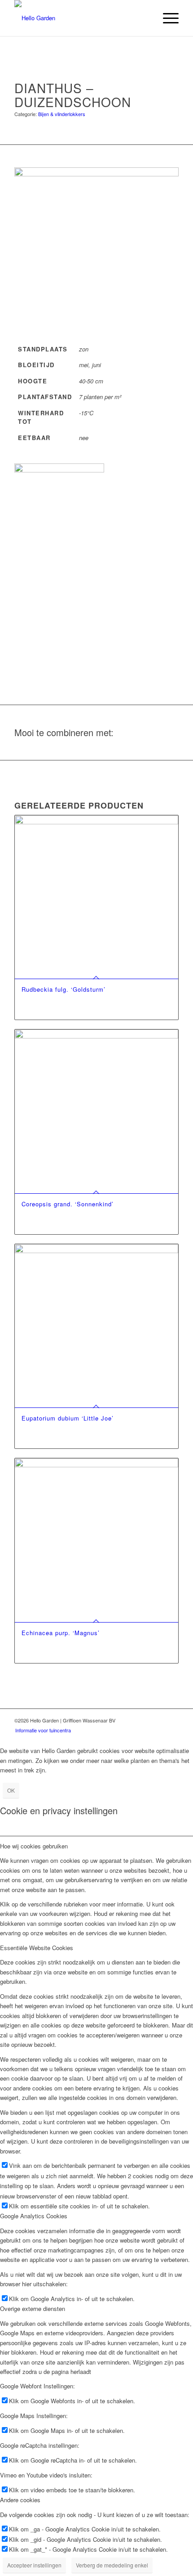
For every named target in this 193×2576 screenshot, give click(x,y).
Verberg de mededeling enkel (112, 2565)
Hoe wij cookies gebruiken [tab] (34, 1846)
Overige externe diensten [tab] (33, 2309)
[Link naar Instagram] (172, 1720)
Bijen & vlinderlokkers (62, 114)
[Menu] (166, 18)
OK (11, 1790)
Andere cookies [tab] (20, 2500)
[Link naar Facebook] (158, 1720)
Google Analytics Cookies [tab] (34, 2216)
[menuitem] (145, 18)
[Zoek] (145, 18)
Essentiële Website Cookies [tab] (37, 1948)
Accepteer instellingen (34, 2565)
